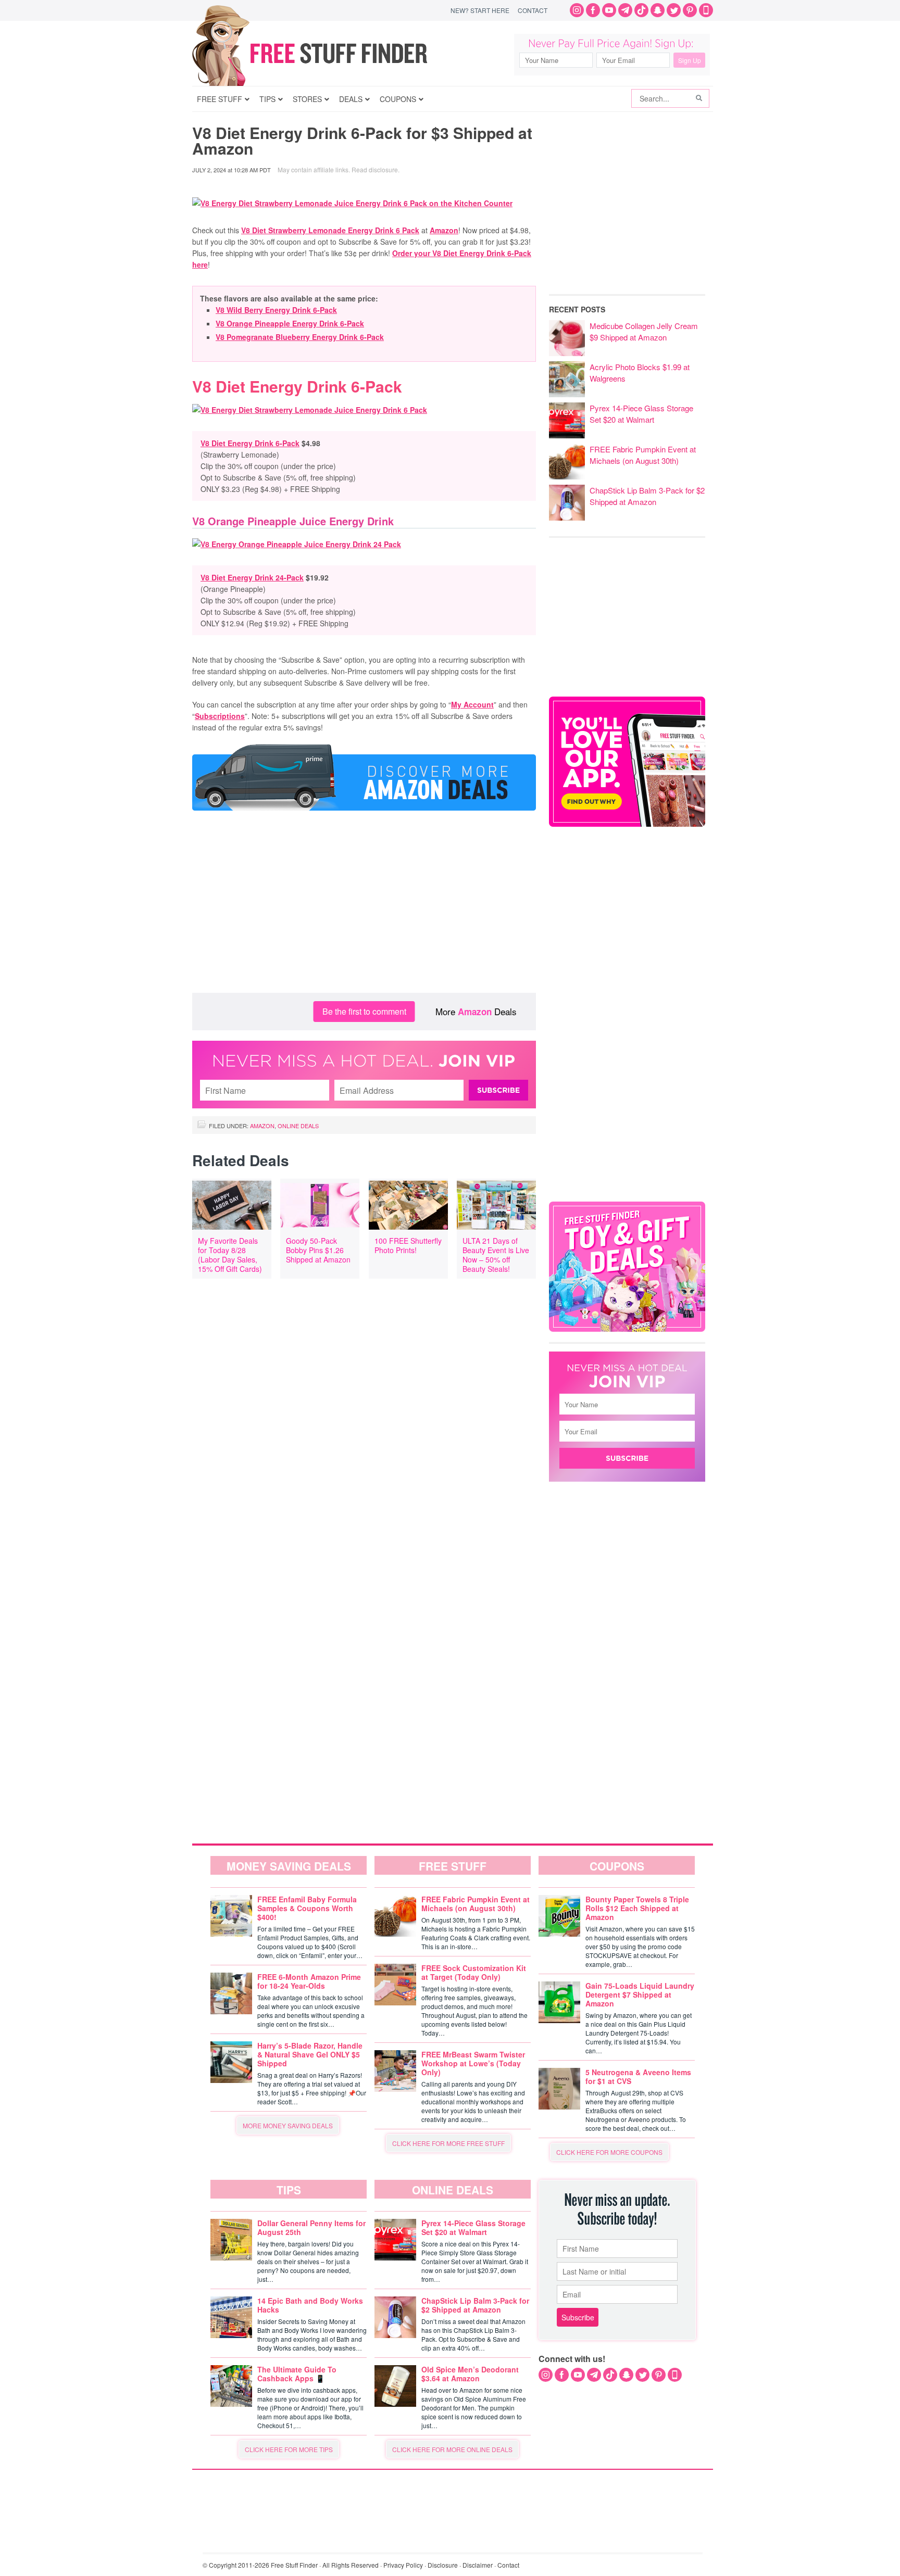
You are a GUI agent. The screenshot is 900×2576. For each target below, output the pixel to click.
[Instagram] (577, 10)
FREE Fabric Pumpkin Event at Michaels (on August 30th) (643, 455)
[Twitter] (674, 10)
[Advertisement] (364, 910)
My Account (472, 704)
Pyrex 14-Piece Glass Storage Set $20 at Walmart (641, 414)
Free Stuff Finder (332, 53)
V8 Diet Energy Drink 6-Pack (250, 443)
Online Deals (298, 1126)
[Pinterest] (690, 10)
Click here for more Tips (289, 2449)
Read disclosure (375, 169)
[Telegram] (625, 10)
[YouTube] (609, 10)
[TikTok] (641, 10)
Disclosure (443, 2565)
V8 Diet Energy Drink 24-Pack (252, 577)
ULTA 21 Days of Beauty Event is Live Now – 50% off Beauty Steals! (496, 1255)
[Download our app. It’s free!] (627, 824)
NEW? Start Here (480, 10)
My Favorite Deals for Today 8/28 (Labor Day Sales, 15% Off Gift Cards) (230, 1255)
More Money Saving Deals (288, 2125)
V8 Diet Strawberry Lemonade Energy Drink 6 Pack (330, 230)
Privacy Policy (403, 2565)
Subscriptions (220, 716)
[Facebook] (593, 10)
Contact (533, 10)
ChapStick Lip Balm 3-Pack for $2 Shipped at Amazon (647, 496)
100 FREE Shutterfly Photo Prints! (408, 1245)
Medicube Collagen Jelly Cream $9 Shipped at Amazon (644, 331)
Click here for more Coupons (609, 2152)
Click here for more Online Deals (452, 2449)
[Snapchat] (658, 10)
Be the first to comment (364, 1011)
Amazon (444, 230)
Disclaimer (478, 2565)
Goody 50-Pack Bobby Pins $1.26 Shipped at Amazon (318, 1250)
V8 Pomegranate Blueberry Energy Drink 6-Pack (300, 337)
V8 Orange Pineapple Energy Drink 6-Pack (290, 323)
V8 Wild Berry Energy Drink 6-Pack (276, 310)
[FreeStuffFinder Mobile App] (706, 10)
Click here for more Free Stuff (448, 2143)
